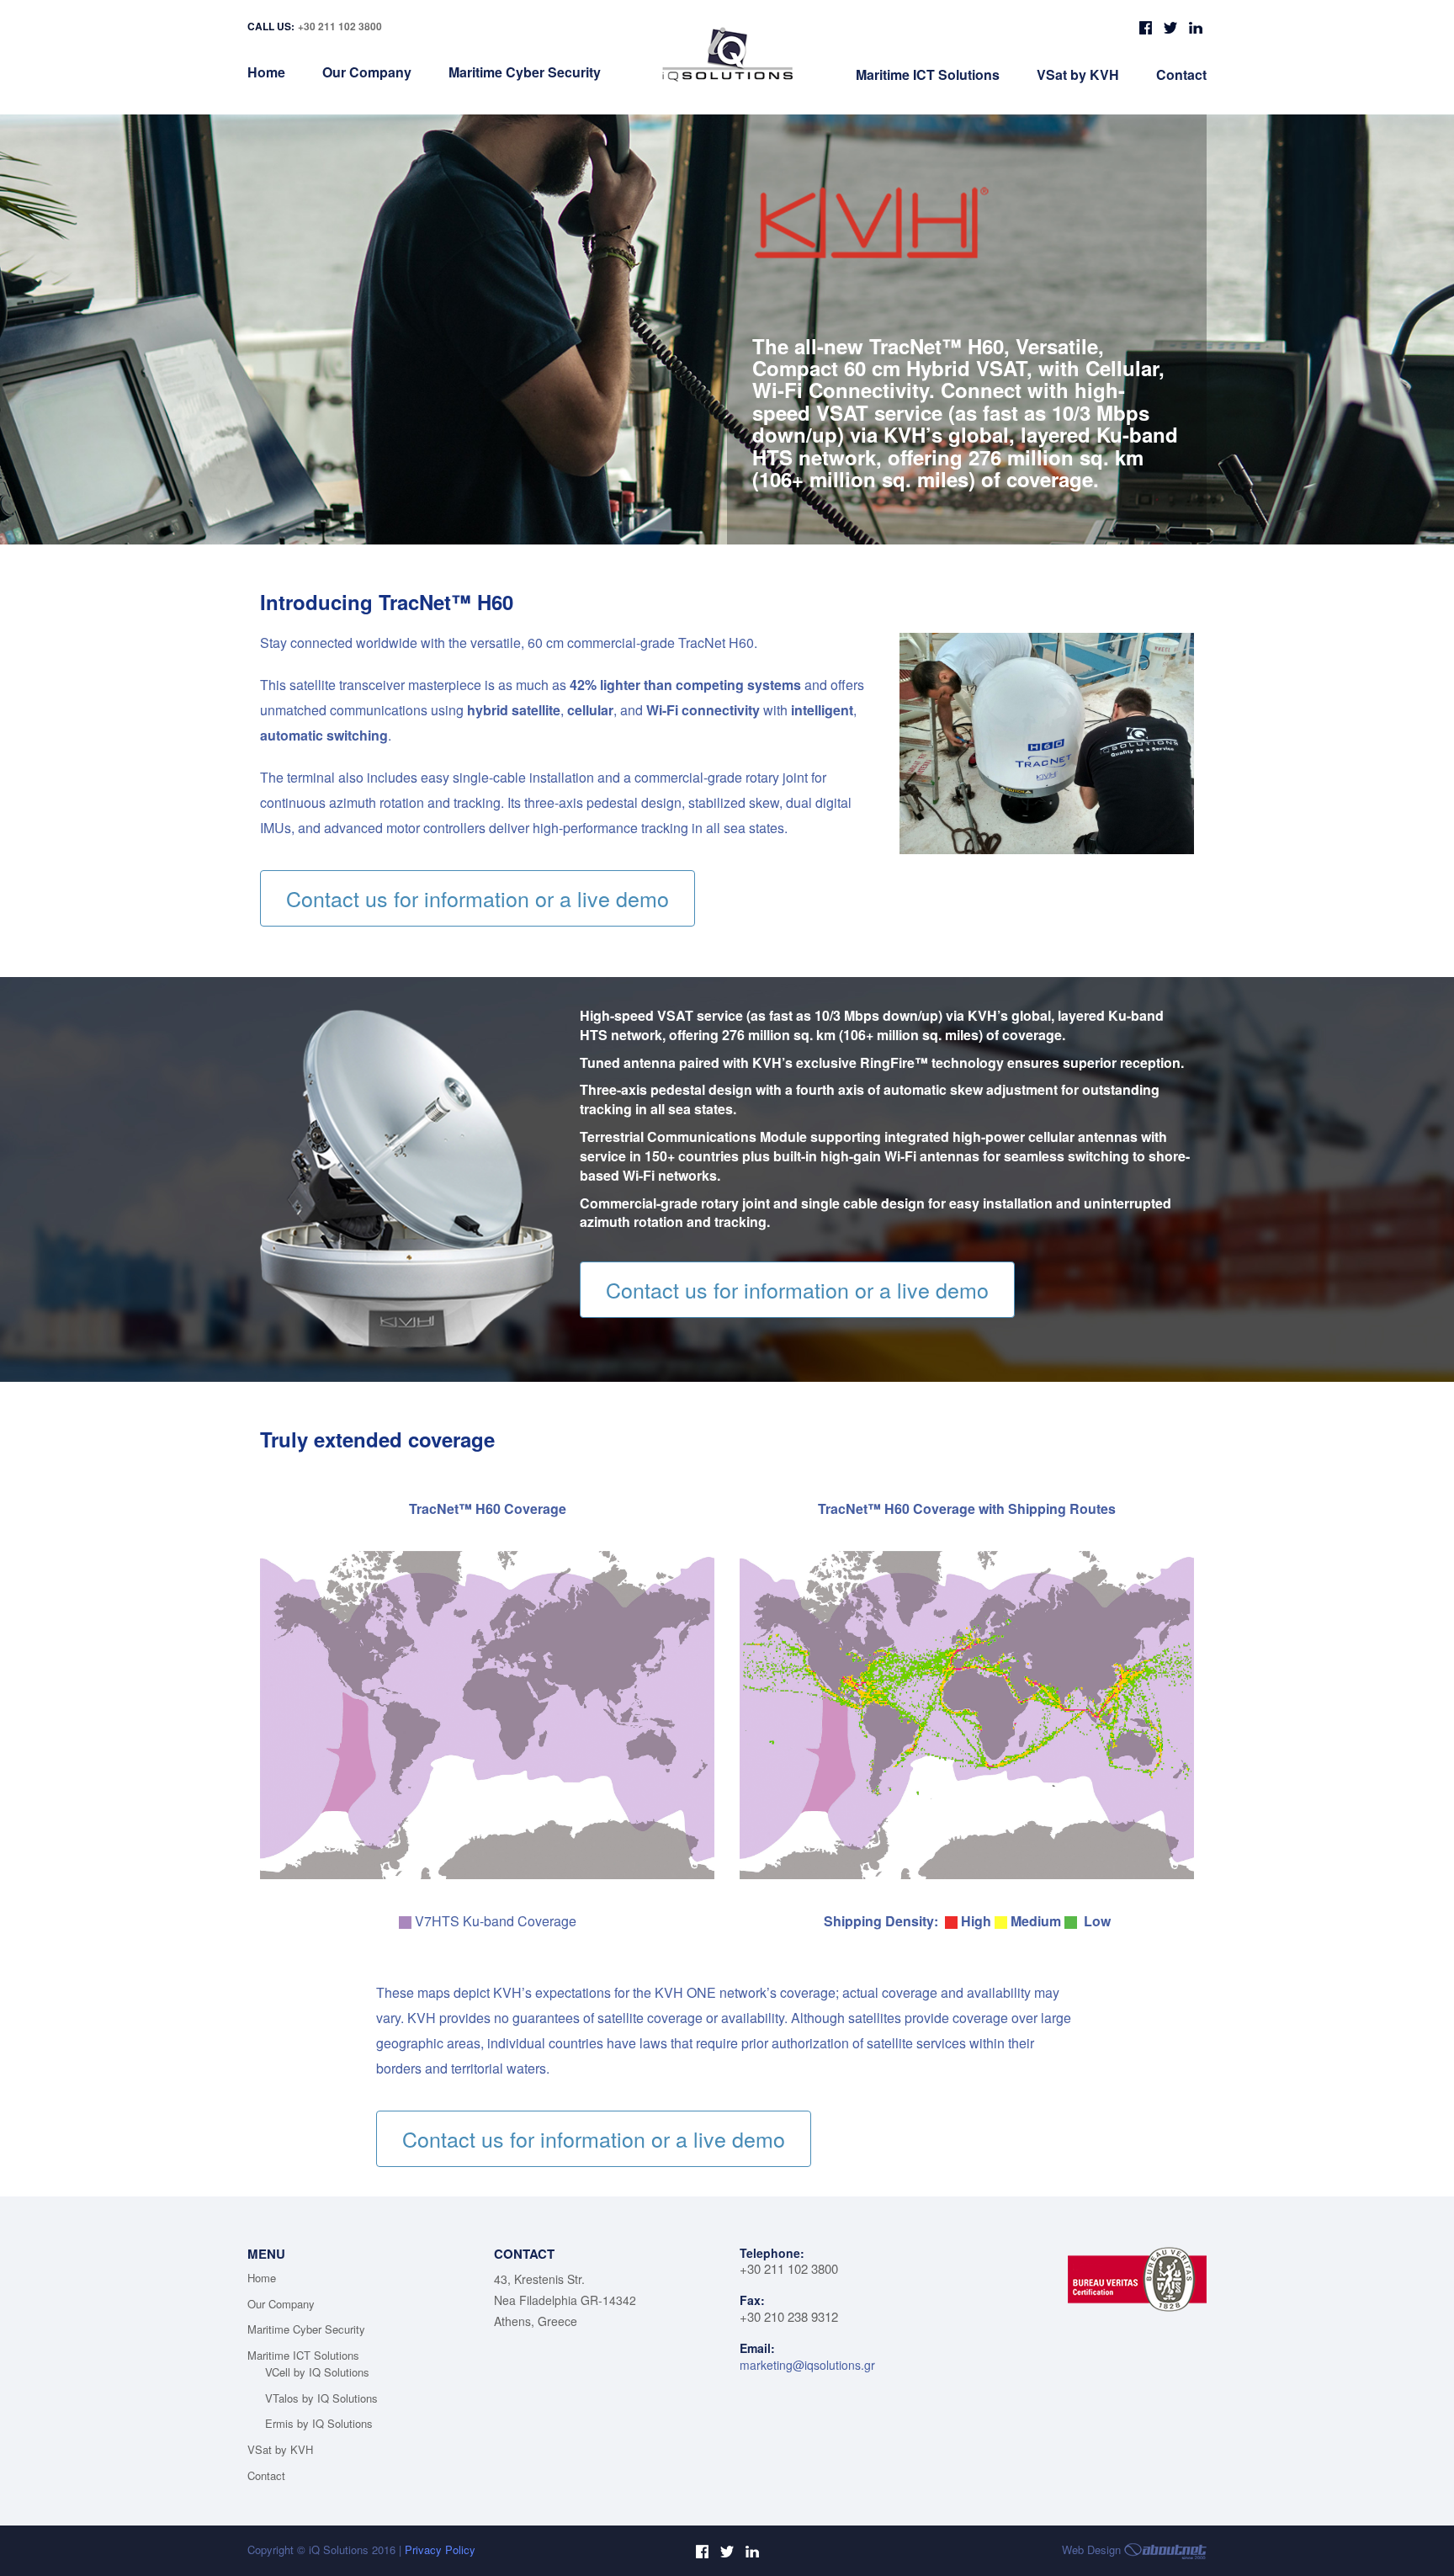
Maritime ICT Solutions (928, 74)
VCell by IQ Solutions (317, 2372)
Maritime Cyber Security (525, 72)
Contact (1181, 74)
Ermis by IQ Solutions (319, 2423)
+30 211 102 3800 (340, 26)
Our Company (367, 72)
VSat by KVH (1078, 74)
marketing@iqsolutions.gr (807, 2365)
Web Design (1093, 2549)
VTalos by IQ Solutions (321, 2398)
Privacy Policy (440, 2549)
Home (266, 72)
